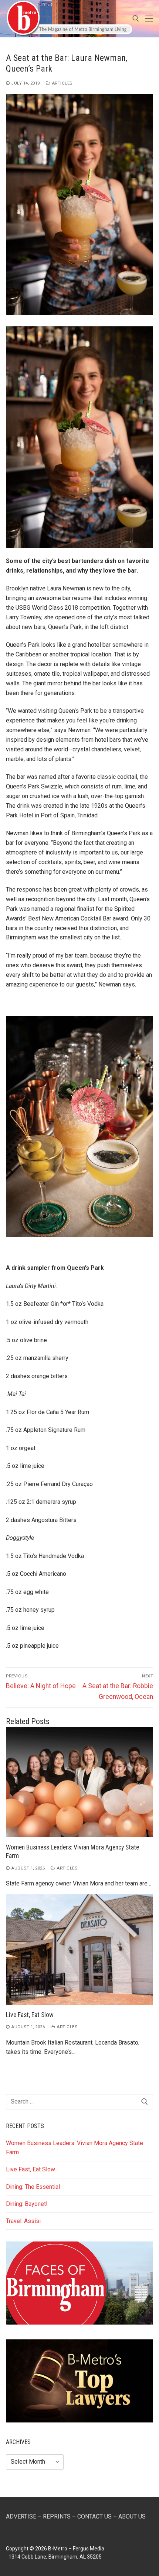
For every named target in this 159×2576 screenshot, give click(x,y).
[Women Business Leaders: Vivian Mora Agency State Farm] (79, 1782)
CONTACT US (94, 2516)
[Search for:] (79, 2102)
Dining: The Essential (33, 2187)
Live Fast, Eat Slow (30, 2015)
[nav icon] (149, 19)
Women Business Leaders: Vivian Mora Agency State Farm (75, 2148)
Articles (61, 83)
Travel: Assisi (23, 2221)
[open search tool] (136, 19)
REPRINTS (57, 2516)
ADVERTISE (21, 2516)
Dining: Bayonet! (27, 2204)
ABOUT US (132, 2516)
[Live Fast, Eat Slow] (79, 1950)
